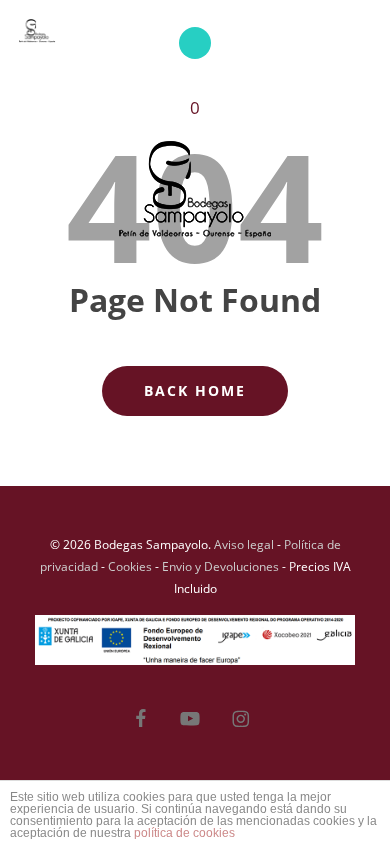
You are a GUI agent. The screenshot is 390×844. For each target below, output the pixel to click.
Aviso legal (244, 544)
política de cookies (184, 833)
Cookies (130, 566)
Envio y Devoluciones (220, 566)
